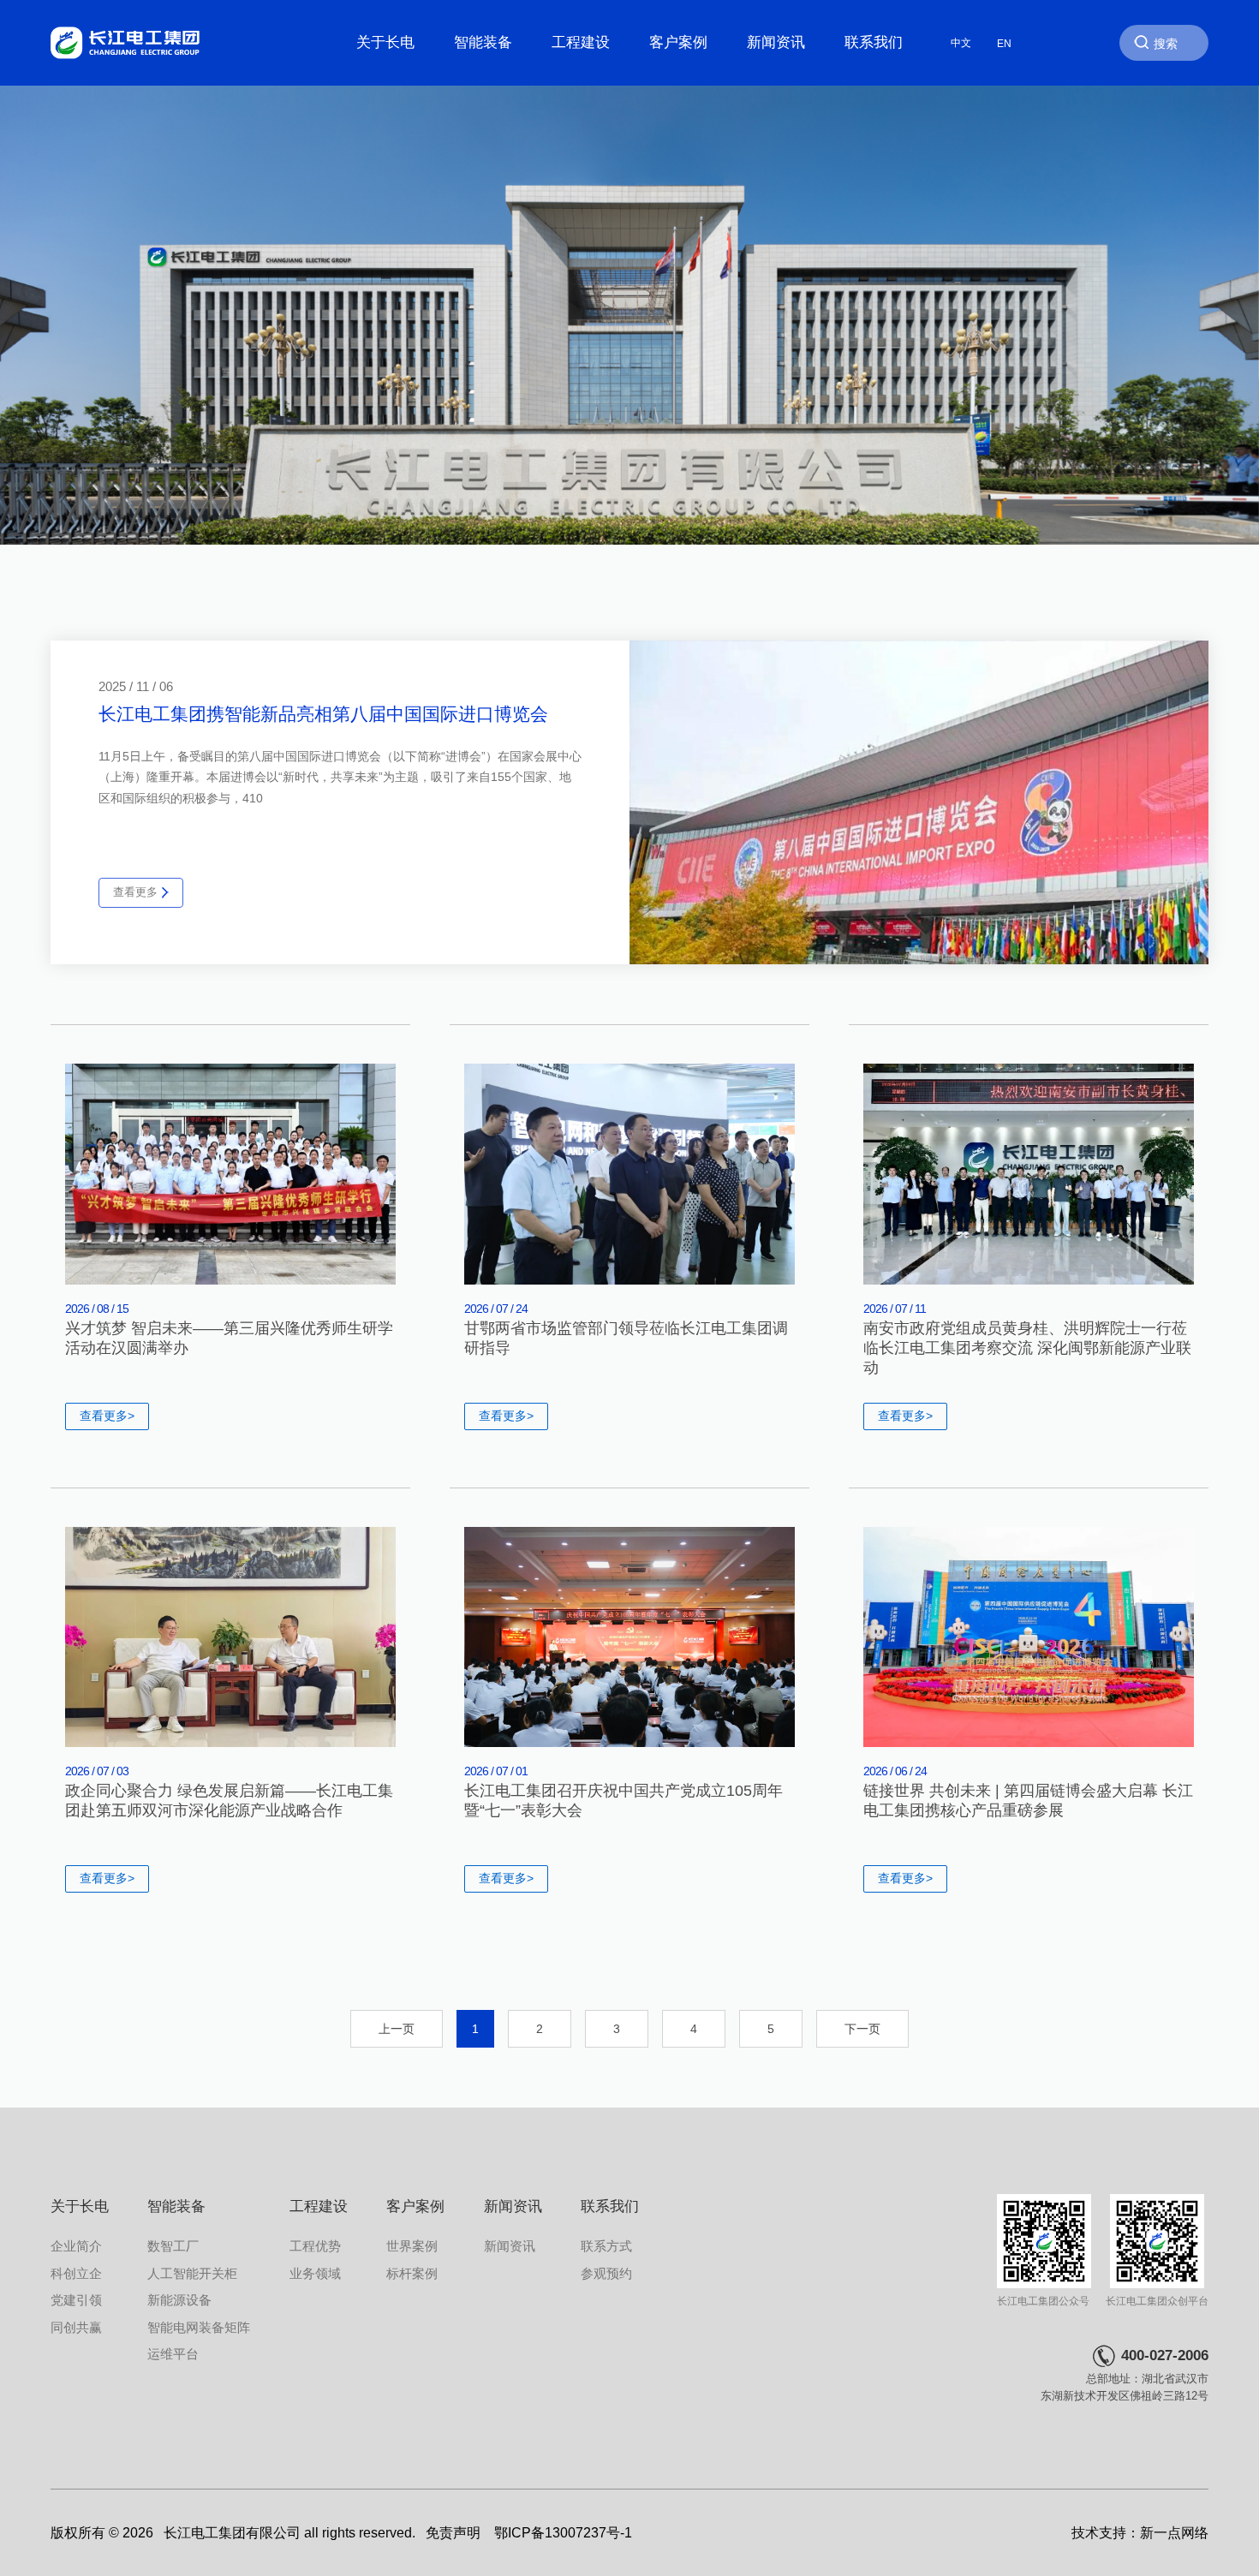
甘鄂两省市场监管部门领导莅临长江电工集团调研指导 (626, 1338)
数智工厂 (173, 2246)
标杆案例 (412, 2273)
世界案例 (412, 2246)
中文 (961, 43)
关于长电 (385, 42)
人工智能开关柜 (192, 2273)
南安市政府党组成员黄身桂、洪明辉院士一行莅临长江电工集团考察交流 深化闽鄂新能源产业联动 (1027, 1348)
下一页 (862, 2029)
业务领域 (315, 2273)
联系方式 (606, 2246)
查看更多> (107, 1416)
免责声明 (453, 2533)
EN (1004, 43)
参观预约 (606, 2273)
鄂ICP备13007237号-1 (563, 2533)
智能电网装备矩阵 (199, 2327)
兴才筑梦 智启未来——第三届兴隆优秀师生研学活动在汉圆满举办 (229, 1338)
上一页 (397, 2029)
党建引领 (76, 2300)
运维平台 (173, 2354)
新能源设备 (179, 2300)
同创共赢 (76, 2327)
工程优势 (315, 2246)
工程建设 (581, 42)
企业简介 (76, 2246)
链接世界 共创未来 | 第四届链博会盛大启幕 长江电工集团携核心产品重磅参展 (1028, 1801)
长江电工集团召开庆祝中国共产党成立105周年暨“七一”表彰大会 (624, 1801)
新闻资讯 (776, 42)
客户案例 (678, 42)
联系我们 (874, 42)
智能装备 (483, 42)
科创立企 (76, 2273)
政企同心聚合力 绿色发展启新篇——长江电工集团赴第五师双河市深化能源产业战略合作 (229, 1801)
